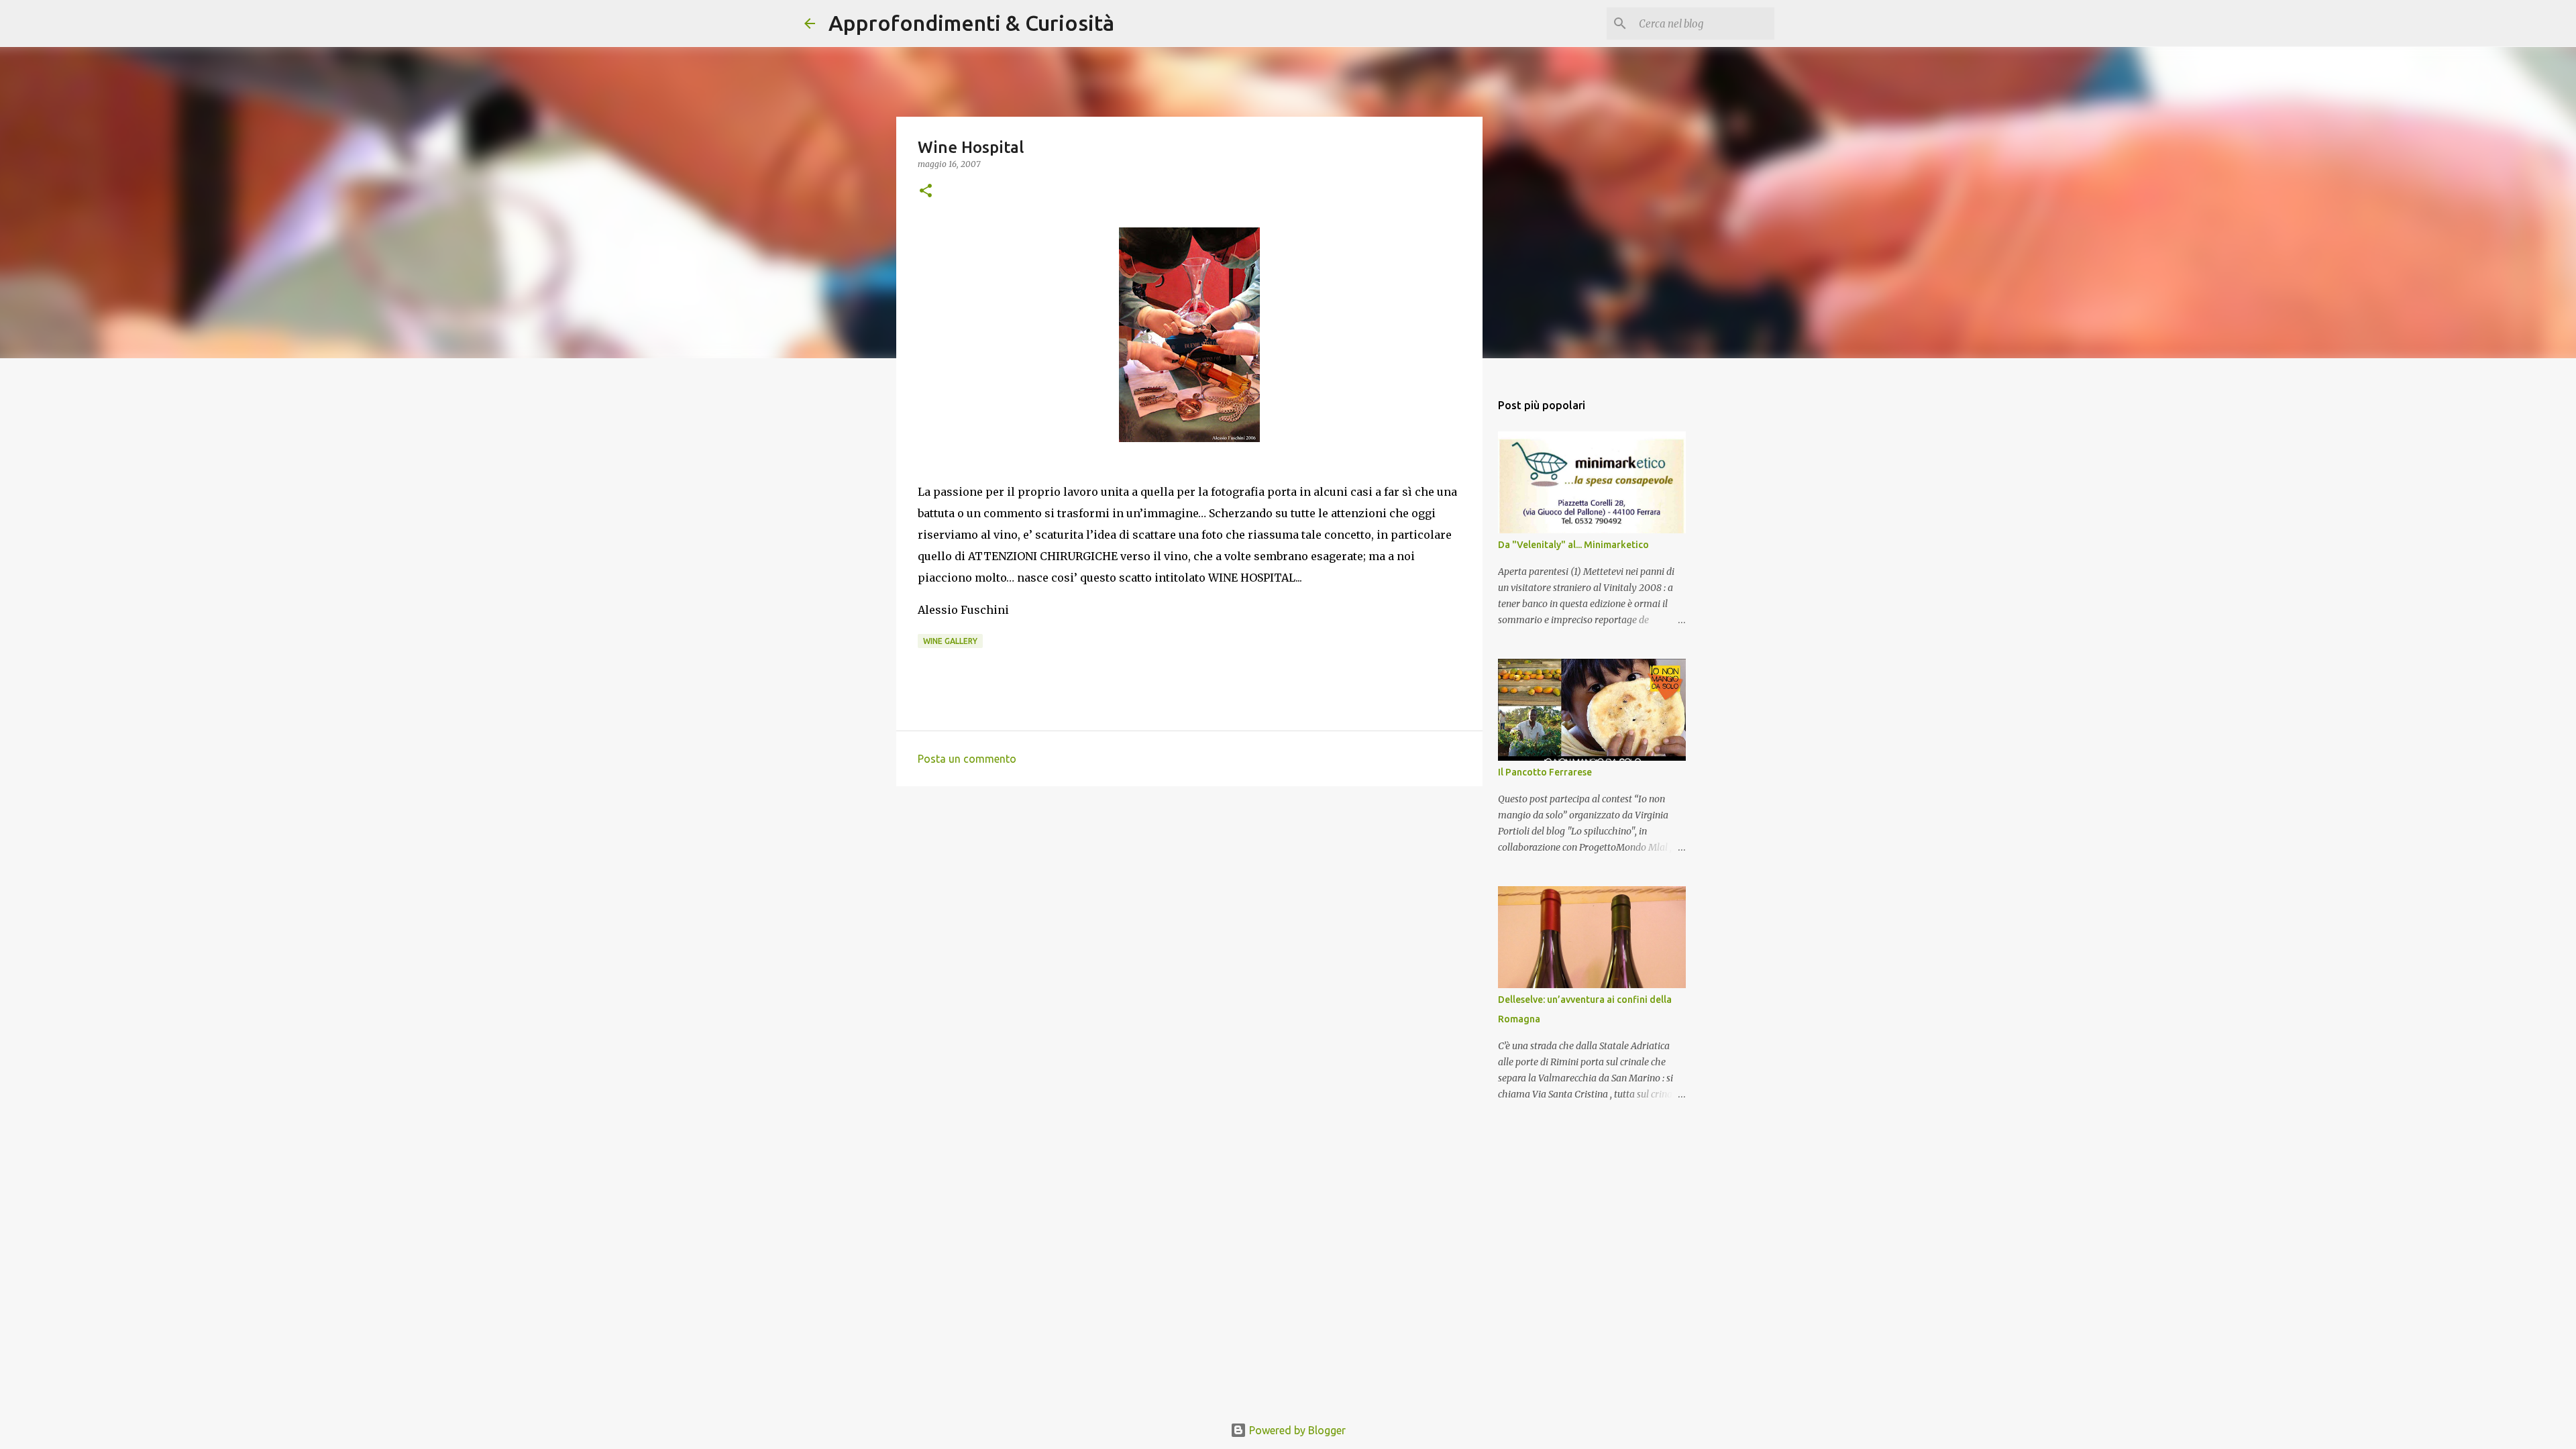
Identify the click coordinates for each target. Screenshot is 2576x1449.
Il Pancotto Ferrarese (1545, 772)
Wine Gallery (950, 641)
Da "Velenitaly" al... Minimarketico (1573, 545)
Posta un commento (967, 759)
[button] (926, 192)
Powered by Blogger (1296, 1430)
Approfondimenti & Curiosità (971, 23)
